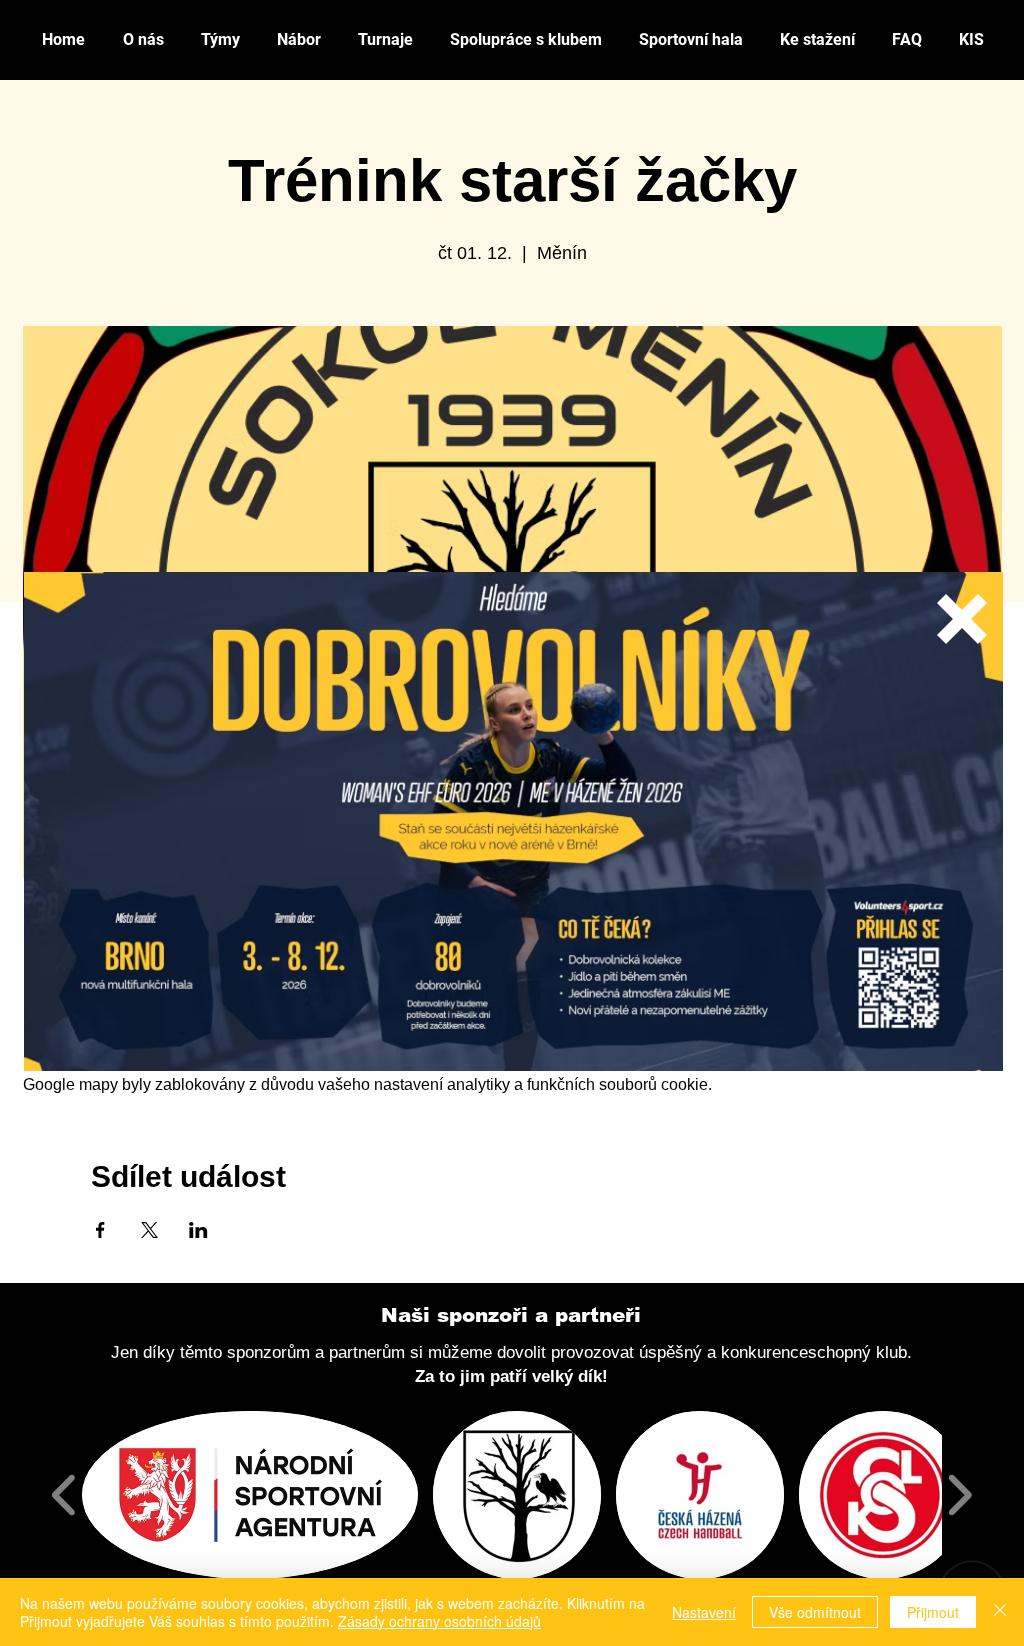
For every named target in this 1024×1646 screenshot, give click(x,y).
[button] (962, 619)
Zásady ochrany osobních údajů (439, 1621)
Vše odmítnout (815, 1612)
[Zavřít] (1000, 1612)
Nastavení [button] (704, 1612)
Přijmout (933, 1612)
